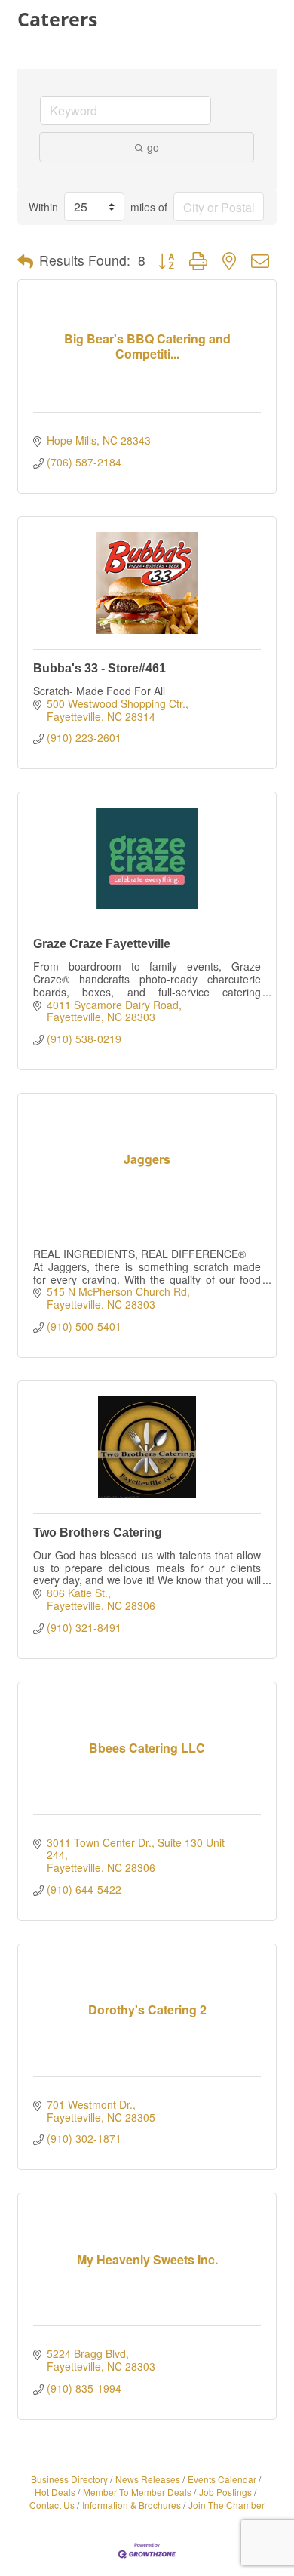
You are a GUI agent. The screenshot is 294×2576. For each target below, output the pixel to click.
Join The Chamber (227, 2505)
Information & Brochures (132, 2505)
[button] (25, 261)
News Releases (148, 2479)
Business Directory (69, 2479)
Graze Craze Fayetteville (102, 944)
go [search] (153, 147)
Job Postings (225, 2492)
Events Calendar (222, 2479)
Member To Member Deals (137, 2492)
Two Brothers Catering (98, 1533)
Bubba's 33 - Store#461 (100, 668)
